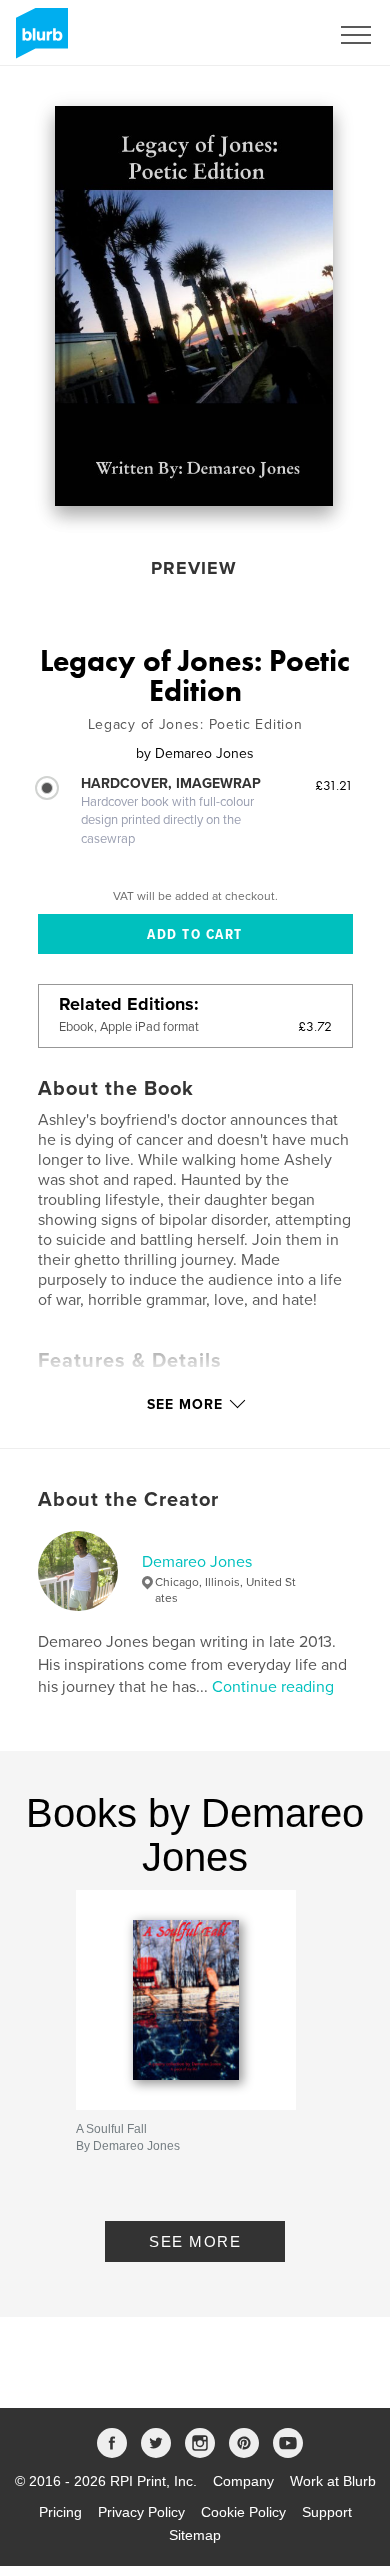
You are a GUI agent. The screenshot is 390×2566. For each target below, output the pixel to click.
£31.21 (334, 785)
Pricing (60, 2512)
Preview (194, 568)
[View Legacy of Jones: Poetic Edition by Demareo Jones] (193, 306)
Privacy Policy (141, 2512)
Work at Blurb (333, 2481)
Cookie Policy (243, 2512)
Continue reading (273, 1687)
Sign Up (278, 35)
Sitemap (195, 2535)
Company (243, 2481)
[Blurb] (38, 41)
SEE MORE (195, 2241)
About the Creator (128, 1500)
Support (327, 2512)
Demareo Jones (197, 1562)
